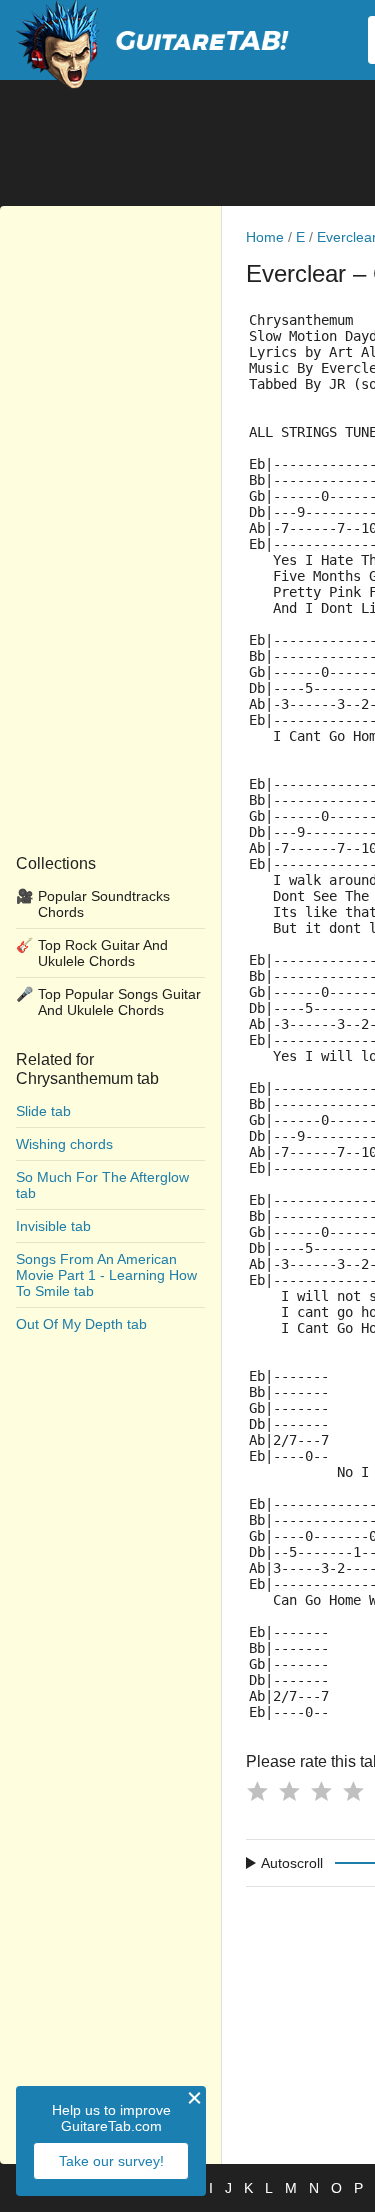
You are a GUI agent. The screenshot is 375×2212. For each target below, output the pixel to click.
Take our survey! (111, 2161)
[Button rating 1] (257, 1791)
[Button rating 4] (353, 1791)
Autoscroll (292, 1863)
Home (265, 237)
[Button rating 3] (321, 1791)
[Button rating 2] (289, 1791)
